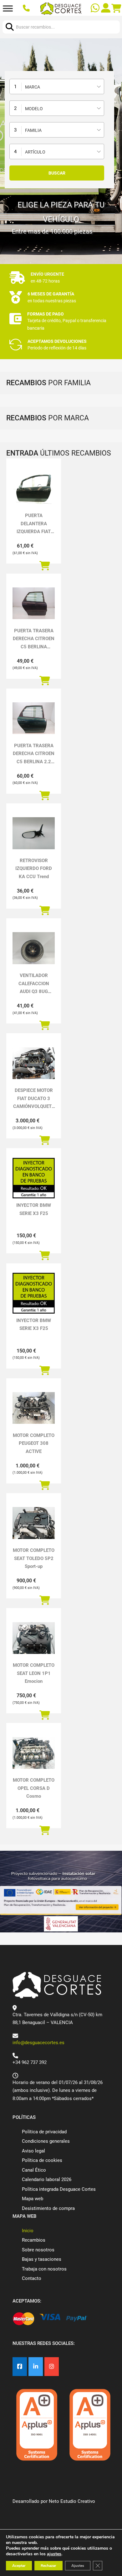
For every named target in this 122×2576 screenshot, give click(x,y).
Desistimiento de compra (48, 2208)
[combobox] (57, 86)
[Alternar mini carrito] (116, 8)
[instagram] (52, 2367)
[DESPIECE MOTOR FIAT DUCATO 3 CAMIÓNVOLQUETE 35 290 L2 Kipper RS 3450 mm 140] (34, 1063)
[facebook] (20, 2367)
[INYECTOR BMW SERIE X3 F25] (34, 1178)
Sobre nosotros (38, 2250)
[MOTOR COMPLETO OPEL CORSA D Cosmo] (34, 1753)
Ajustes (78, 2566)
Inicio (28, 2231)
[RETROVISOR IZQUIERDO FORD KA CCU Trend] (34, 833)
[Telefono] (27, 9)
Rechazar (48, 2566)
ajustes (54, 2554)
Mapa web (33, 2199)
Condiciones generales (46, 2141)
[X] (36, 2367)
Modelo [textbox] (34, 109)
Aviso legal (33, 2151)
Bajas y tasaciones (42, 2259)
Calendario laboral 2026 (47, 2179)
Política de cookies (42, 2160)
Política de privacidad (44, 2132)
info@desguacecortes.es (38, 2043)
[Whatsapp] (96, 9)
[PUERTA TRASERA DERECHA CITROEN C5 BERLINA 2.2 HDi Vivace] (34, 718)
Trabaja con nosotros (44, 2269)
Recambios (34, 2240)
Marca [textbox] (33, 87)
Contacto (32, 2278)
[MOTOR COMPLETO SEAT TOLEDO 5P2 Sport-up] (34, 1523)
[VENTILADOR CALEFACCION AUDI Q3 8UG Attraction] (34, 948)
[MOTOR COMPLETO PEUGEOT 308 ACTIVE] (34, 1408)
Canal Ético (34, 2170)
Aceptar (19, 2566)
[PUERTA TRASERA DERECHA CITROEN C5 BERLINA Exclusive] (34, 603)
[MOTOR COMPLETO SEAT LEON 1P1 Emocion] (34, 1638)
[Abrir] (8, 9)
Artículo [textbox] (35, 152)
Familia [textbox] (33, 130)
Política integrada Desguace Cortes (59, 2189)
